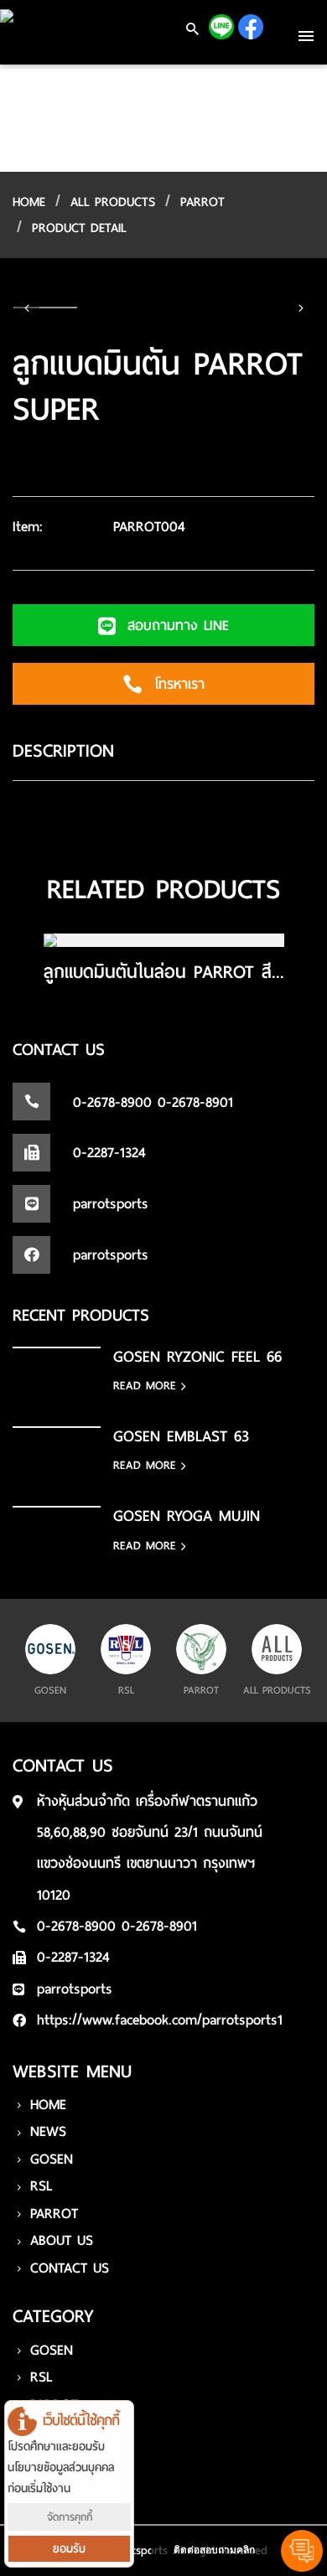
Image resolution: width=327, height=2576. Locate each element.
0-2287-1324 (73, 1957)
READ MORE (147, 1386)
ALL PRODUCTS (113, 202)
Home (48, 2105)
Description (63, 751)
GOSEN (52, 2159)
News (48, 2131)
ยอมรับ (69, 2549)
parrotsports (75, 1989)
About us (62, 2240)
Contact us (70, 2268)
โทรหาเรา (176, 684)
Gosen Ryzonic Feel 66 (197, 1356)
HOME (29, 202)
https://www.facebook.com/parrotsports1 (160, 2020)
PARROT (202, 202)
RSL (41, 2186)
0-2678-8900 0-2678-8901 (117, 1926)
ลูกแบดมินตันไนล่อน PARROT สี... (164, 972)
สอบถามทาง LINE (175, 626)
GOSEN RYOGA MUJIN (187, 1516)
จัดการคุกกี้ (70, 2517)
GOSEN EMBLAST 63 (181, 1436)
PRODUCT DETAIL (79, 228)
